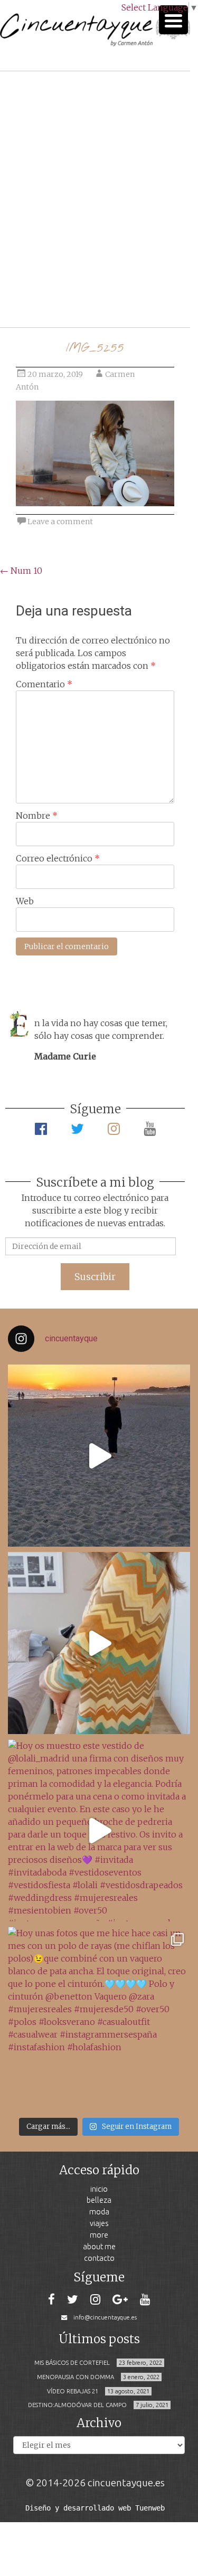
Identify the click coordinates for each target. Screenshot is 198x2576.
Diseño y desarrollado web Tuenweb (95, 2508)
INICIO (99, 2189)
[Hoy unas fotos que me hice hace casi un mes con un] (99, 2018)
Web (25, 901)
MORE (99, 2235)
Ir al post (55, 288)
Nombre (37, 816)
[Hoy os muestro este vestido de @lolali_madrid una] (99, 1830)
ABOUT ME (99, 2246)
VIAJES (99, 2223)
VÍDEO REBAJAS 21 (73, 2391)
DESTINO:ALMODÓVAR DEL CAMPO (77, 2405)
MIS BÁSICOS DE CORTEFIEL (72, 2363)
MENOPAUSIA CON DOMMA (76, 2377)
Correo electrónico (58, 858)
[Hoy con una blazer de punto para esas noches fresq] (99, 1643)
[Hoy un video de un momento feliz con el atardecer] (99, 1456)
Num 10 (21, 571)
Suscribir (95, 1277)
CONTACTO (99, 2258)
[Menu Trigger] (173, 20)
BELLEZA (99, 2200)
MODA (99, 2212)
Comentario (44, 684)
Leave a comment (60, 522)
